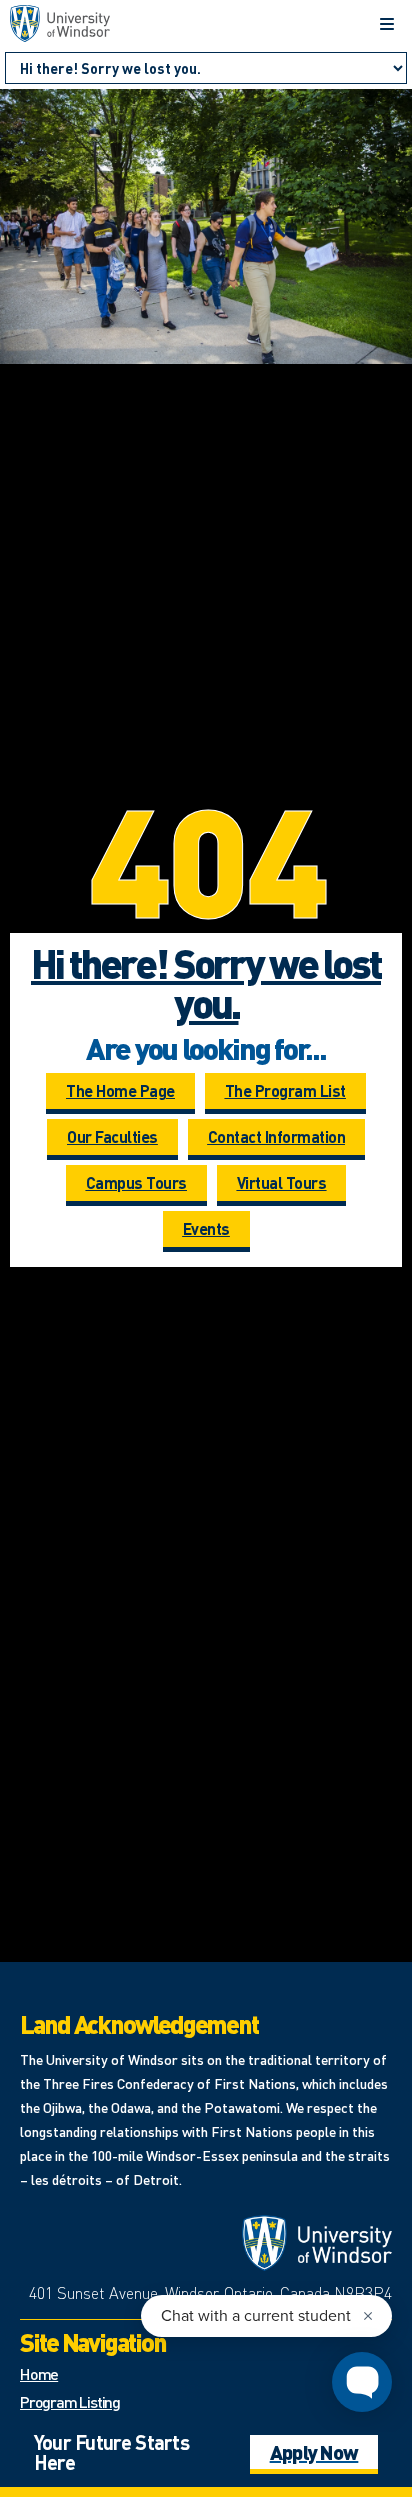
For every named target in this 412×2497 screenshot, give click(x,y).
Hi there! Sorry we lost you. (206, 982)
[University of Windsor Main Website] (317, 2243)
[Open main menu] (387, 24)
